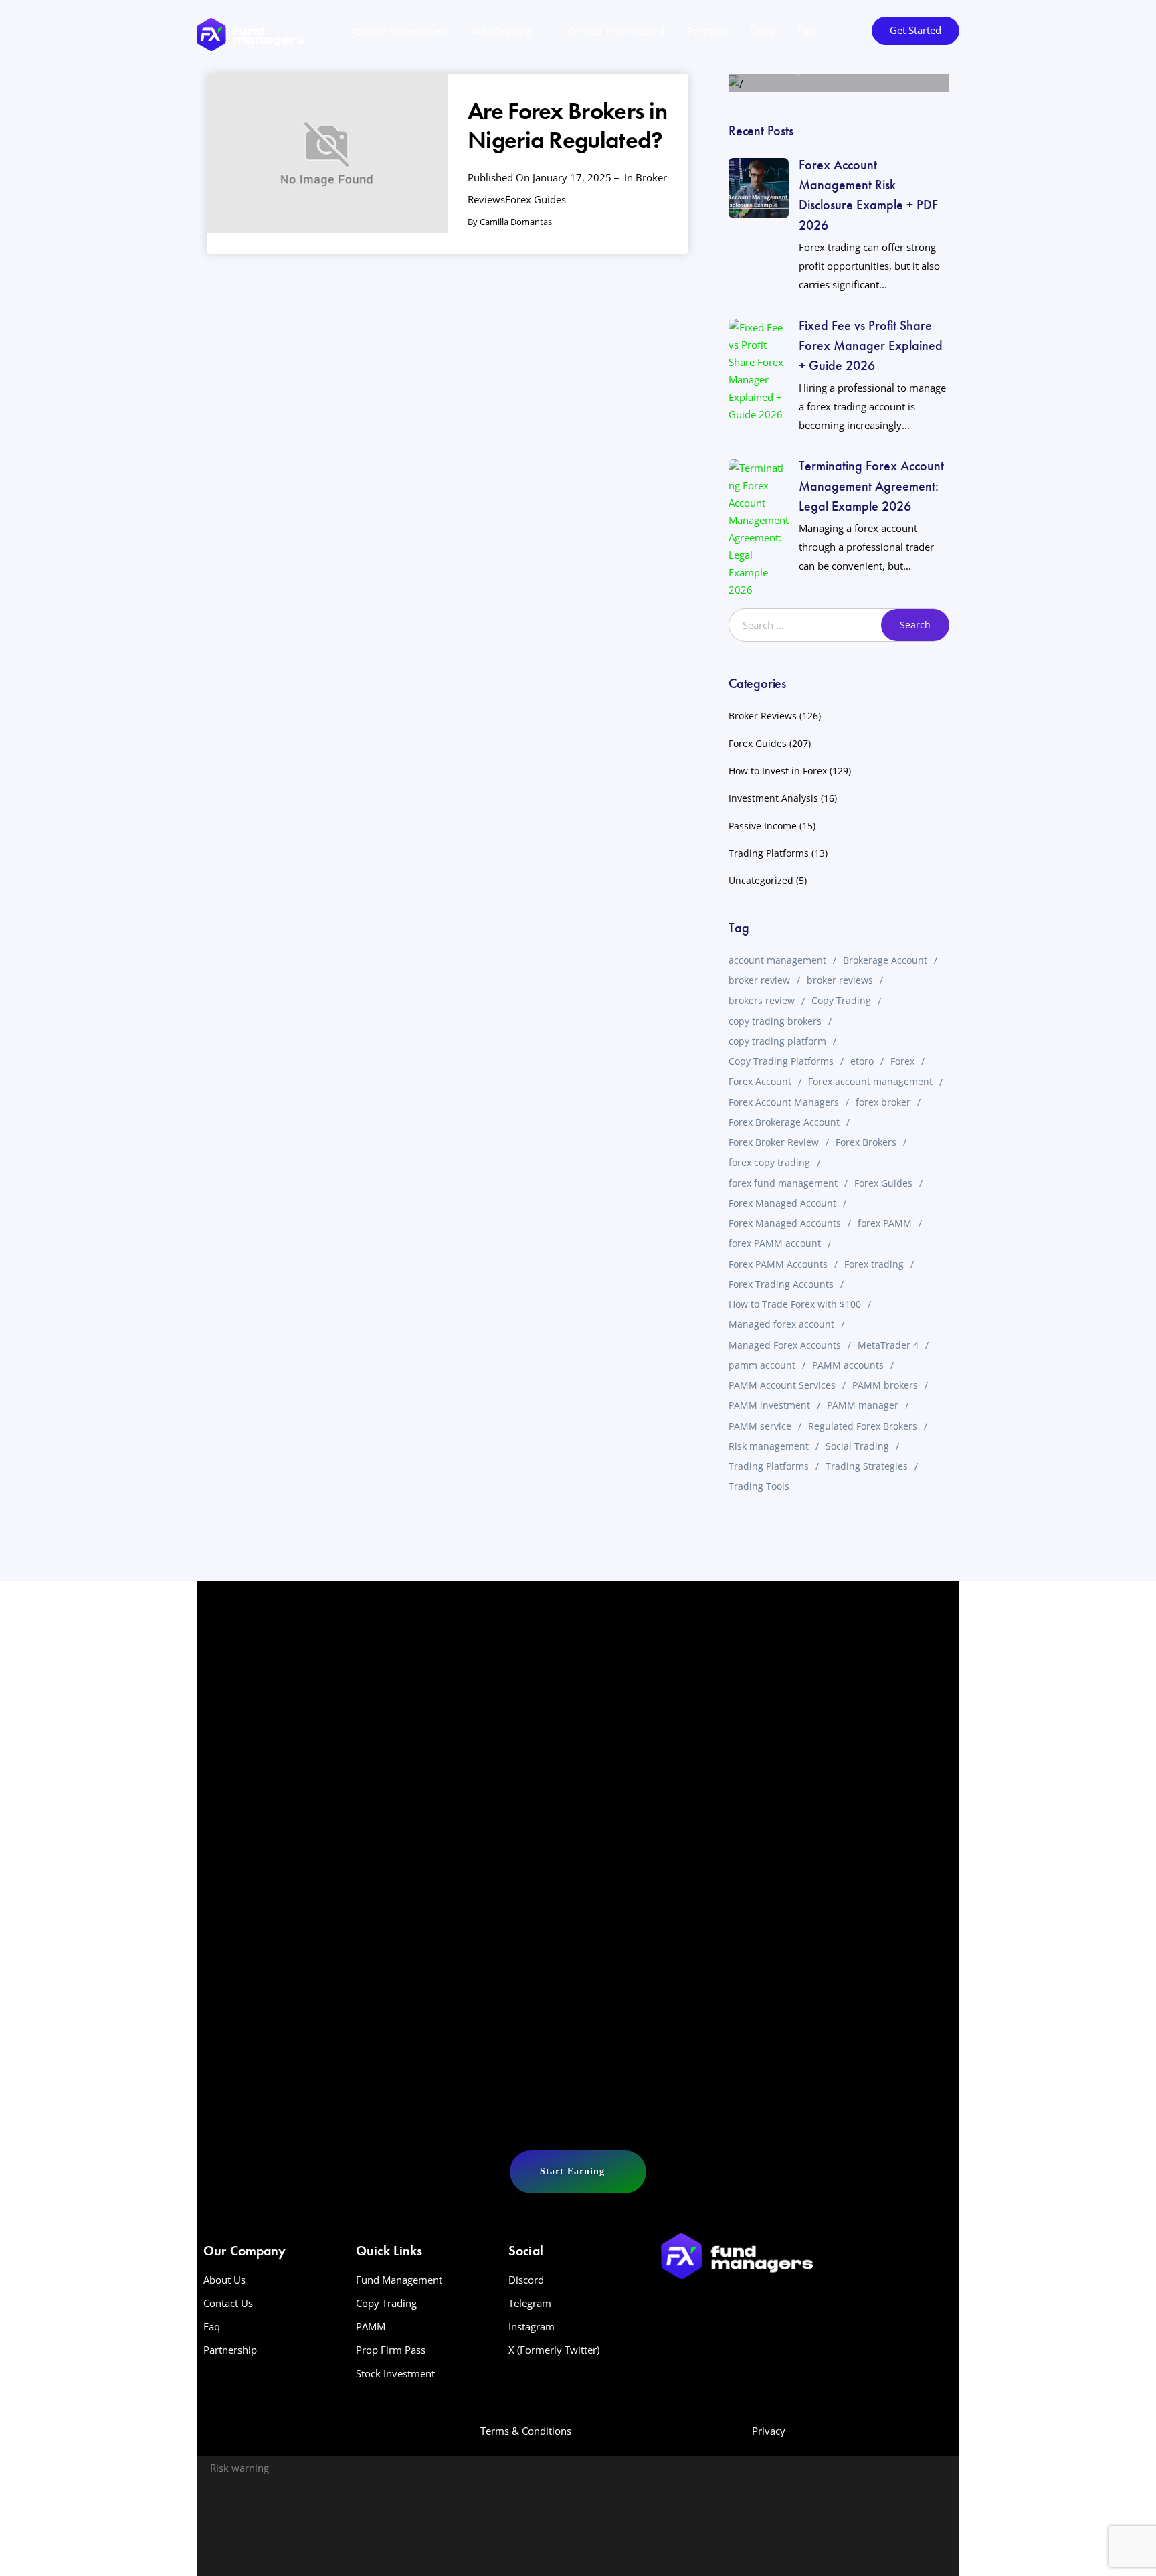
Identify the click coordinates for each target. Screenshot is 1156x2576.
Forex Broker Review (774, 1142)
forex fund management (783, 1183)
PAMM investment (769, 1405)
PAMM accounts (848, 1365)
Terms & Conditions (526, 2431)
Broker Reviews (763, 716)
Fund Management (399, 2280)
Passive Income (763, 826)
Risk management (769, 1446)
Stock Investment (395, 2373)
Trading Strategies (867, 1466)
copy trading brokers (775, 1021)
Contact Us (228, 2303)
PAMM (371, 2326)
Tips (806, 31)
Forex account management (870, 1081)
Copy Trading (841, 1000)
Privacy (769, 2431)
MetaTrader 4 (888, 1345)
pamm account (762, 1365)
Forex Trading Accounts (781, 1284)
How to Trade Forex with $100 (795, 1304)
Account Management (400, 31)
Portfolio (707, 31)
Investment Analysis (773, 798)
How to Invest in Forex (778, 771)
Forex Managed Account (782, 1203)
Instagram (532, 2326)
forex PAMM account (775, 1243)
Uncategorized (761, 880)
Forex (902, 1061)
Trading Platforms (769, 853)
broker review (759, 980)
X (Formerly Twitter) (554, 2350)
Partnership (230, 2350)
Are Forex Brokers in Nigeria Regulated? (567, 125)
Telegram (530, 2303)
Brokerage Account (885, 960)
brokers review (762, 1000)
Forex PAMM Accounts (778, 1264)
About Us (224, 2280)
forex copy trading (769, 1162)
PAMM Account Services (782, 1385)
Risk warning (239, 2468)
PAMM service (760, 1426)
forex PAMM (885, 1223)
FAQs (762, 31)
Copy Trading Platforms (781, 1061)
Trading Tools (759, 1486)
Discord (526, 2280)
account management (777, 960)
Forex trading (874, 1264)
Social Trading (857, 1446)
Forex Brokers (866, 1142)
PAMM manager (863, 1405)
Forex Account (760, 1081)
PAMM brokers (885, 1385)
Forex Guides (536, 199)
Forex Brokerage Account (784, 1122)
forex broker (883, 1102)
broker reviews (840, 980)
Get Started (916, 30)
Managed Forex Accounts (785, 1345)
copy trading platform (777, 1041)
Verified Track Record (615, 31)
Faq (212, 2326)
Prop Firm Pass (391, 2350)
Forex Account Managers (784, 1102)
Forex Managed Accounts (785, 1223)
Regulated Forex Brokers (863, 1426)
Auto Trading (502, 31)
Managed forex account (781, 1324)
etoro (862, 1061)
